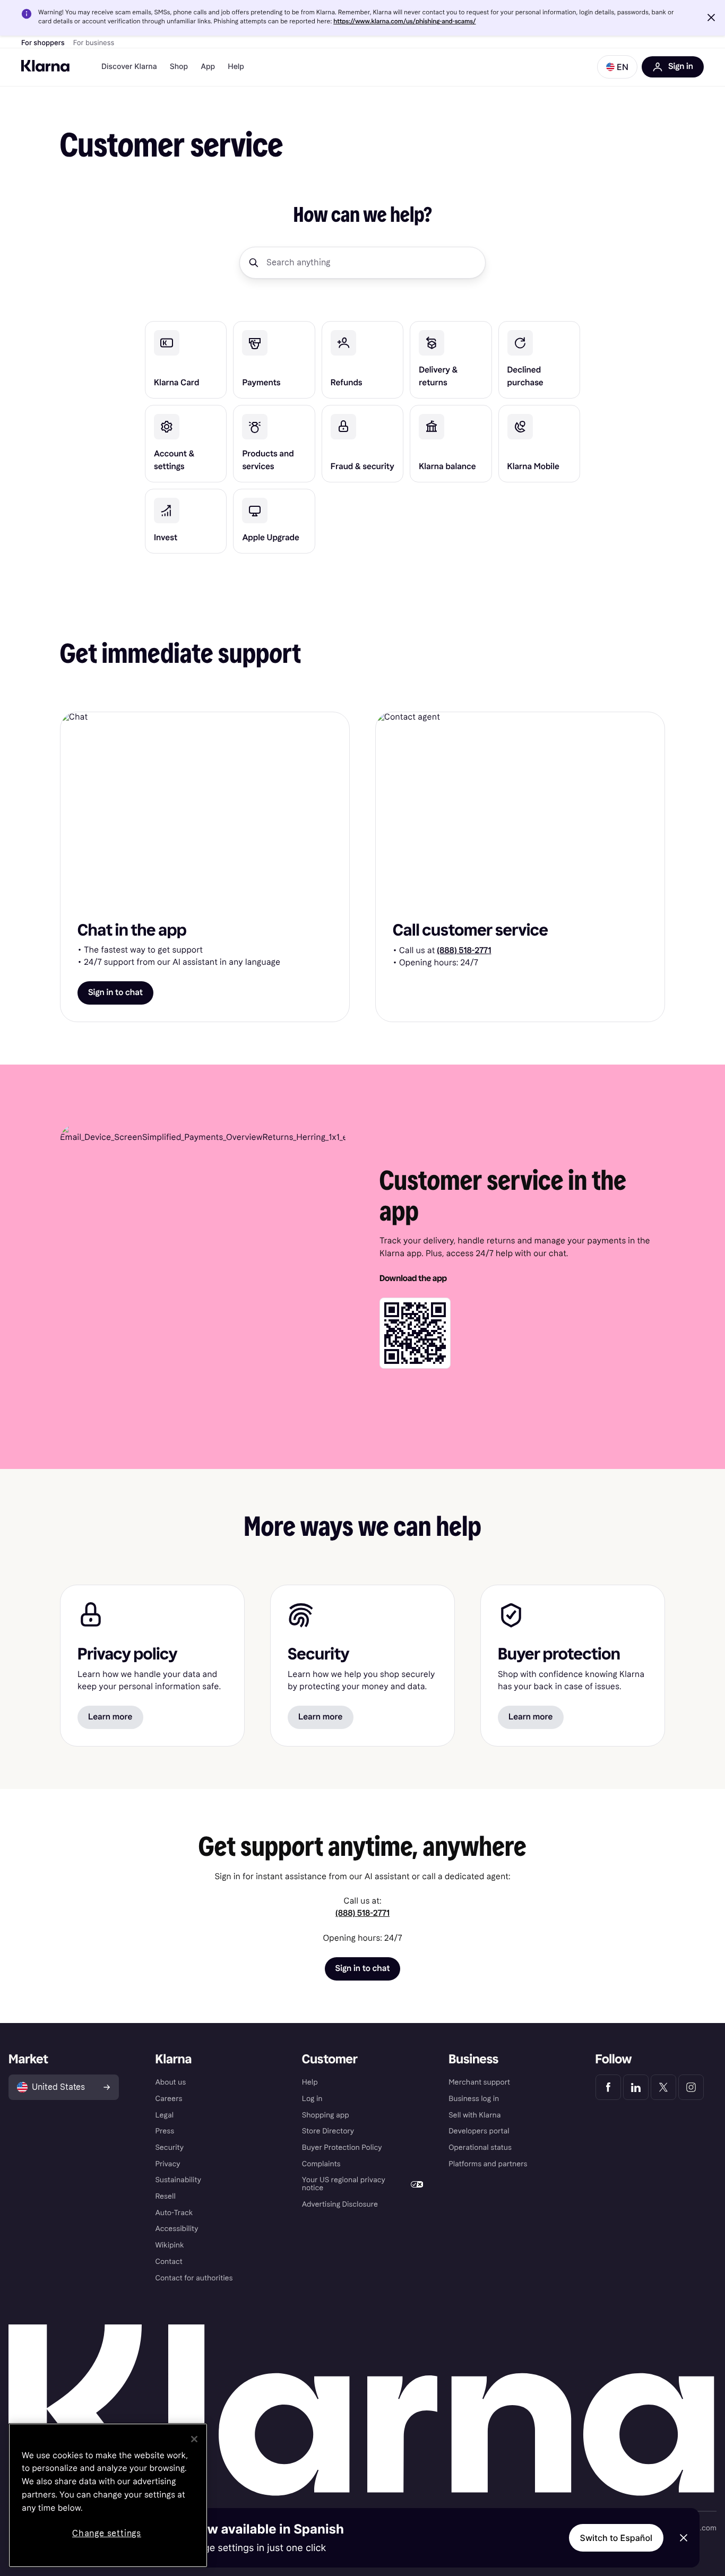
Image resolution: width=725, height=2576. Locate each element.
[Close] (194, 2439)
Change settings (107, 2533)
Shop (179, 67)
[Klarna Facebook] (608, 2087)
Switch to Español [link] (616, 2538)
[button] (711, 18)
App (208, 67)
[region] (108, 2495)
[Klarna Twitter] (663, 2087)
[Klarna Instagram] (691, 2087)
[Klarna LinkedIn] (636, 2087)
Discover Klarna (129, 67)
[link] (186, 360)
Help (236, 67)
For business (94, 43)
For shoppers (43, 43)
